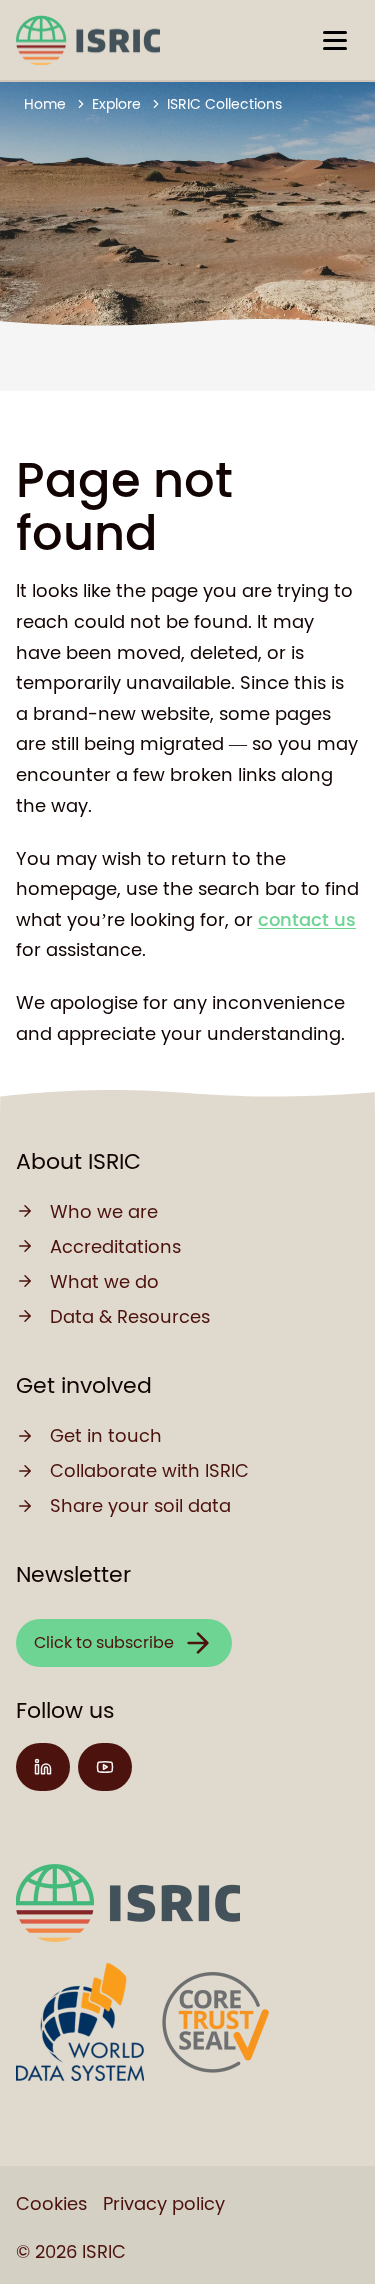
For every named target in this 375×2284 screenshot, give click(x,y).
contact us (307, 919)
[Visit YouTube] (105, 1767)
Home (45, 104)
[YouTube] (105, 1767)
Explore (116, 104)
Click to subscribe (104, 1642)
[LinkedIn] (43, 1767)
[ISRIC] (88, 40)
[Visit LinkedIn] (43, 1767)
